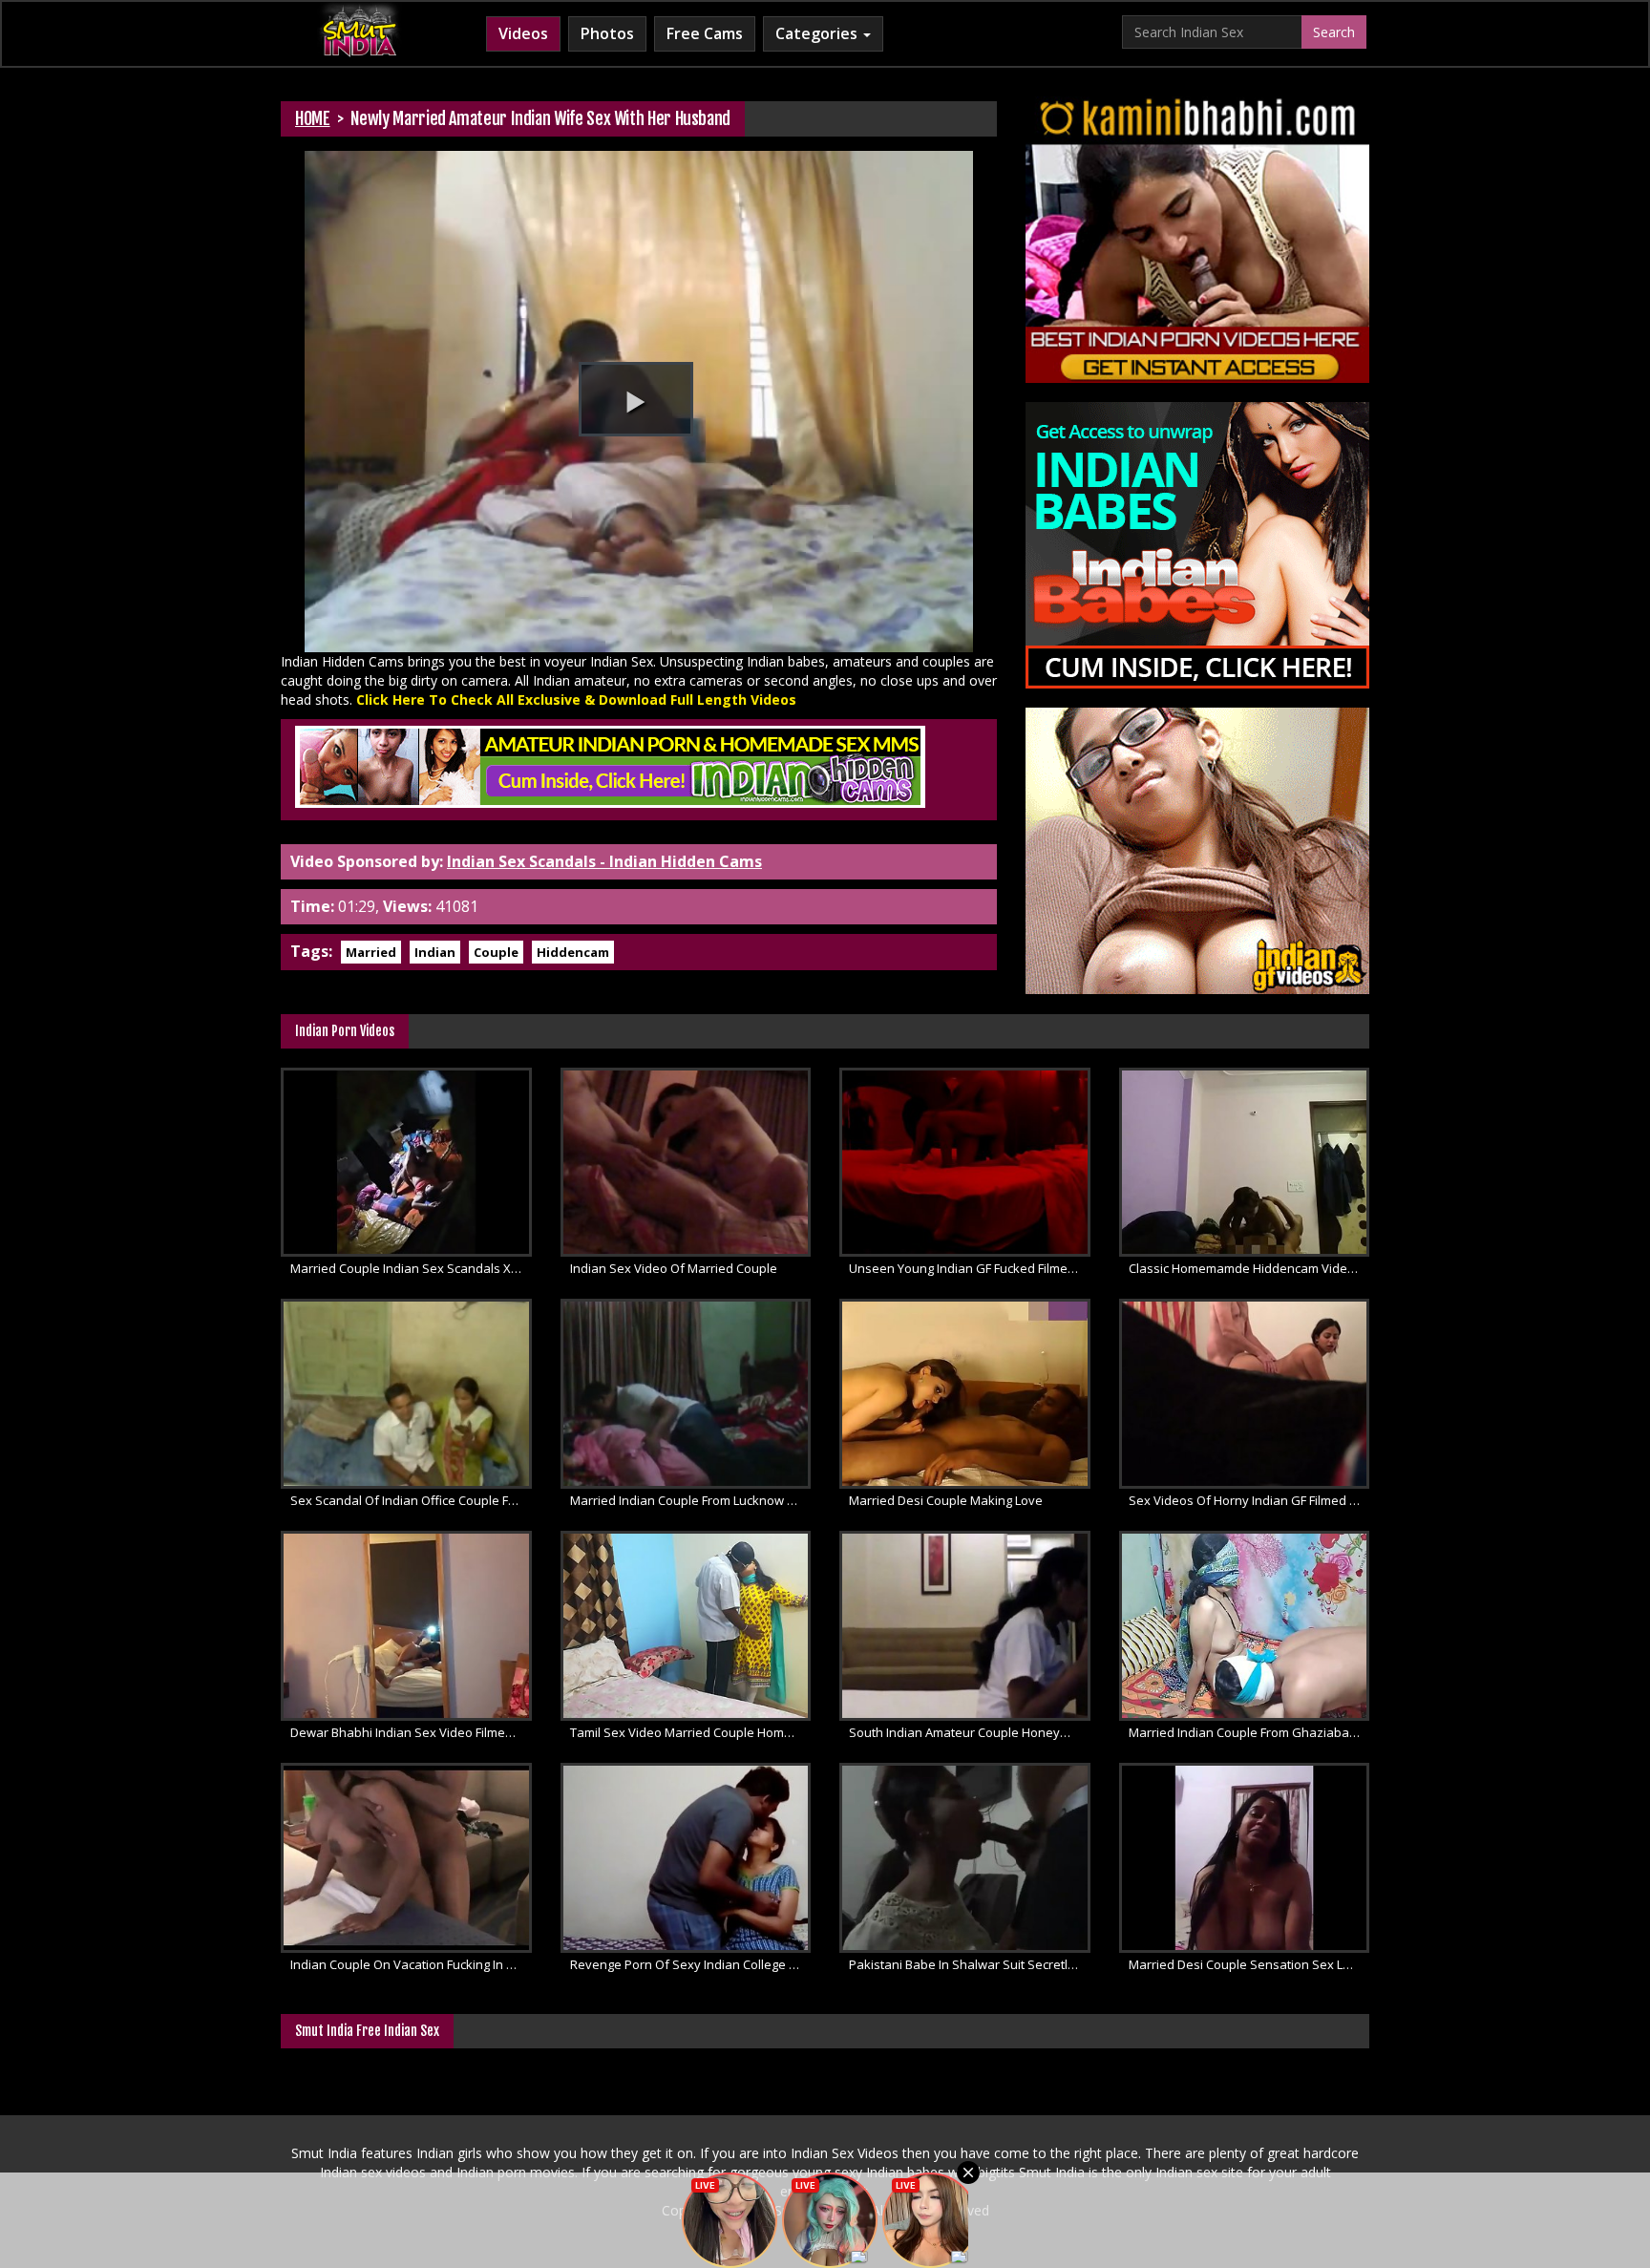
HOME (313, 118)
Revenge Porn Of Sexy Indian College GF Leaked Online (691, 1964)
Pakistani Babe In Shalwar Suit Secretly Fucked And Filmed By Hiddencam (970, 1964)
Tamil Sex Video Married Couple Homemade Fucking (691, 1732)
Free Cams (705, 33)
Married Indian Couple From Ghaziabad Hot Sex (1249, 1732)
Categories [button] (818, 33)
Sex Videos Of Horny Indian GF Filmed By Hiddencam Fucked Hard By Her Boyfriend (1249, 1500)
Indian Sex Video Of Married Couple (674, 1268)
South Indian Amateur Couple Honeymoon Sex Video (970, 1732)
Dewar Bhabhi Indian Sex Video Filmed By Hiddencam (411, 1732)
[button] (636, 399)
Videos (523, 33)
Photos (607, 33)
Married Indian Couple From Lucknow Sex (689, 1500)
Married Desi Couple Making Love (946, 1500)
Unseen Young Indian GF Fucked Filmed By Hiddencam (970, 1268)
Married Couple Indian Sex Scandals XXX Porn (411, 1268)
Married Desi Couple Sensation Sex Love (1247, 1964)
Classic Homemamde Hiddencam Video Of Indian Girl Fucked (1249, 1268)
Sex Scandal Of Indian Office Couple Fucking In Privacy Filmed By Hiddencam (411, 1500)
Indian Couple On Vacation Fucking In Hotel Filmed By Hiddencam (411, 1964)
